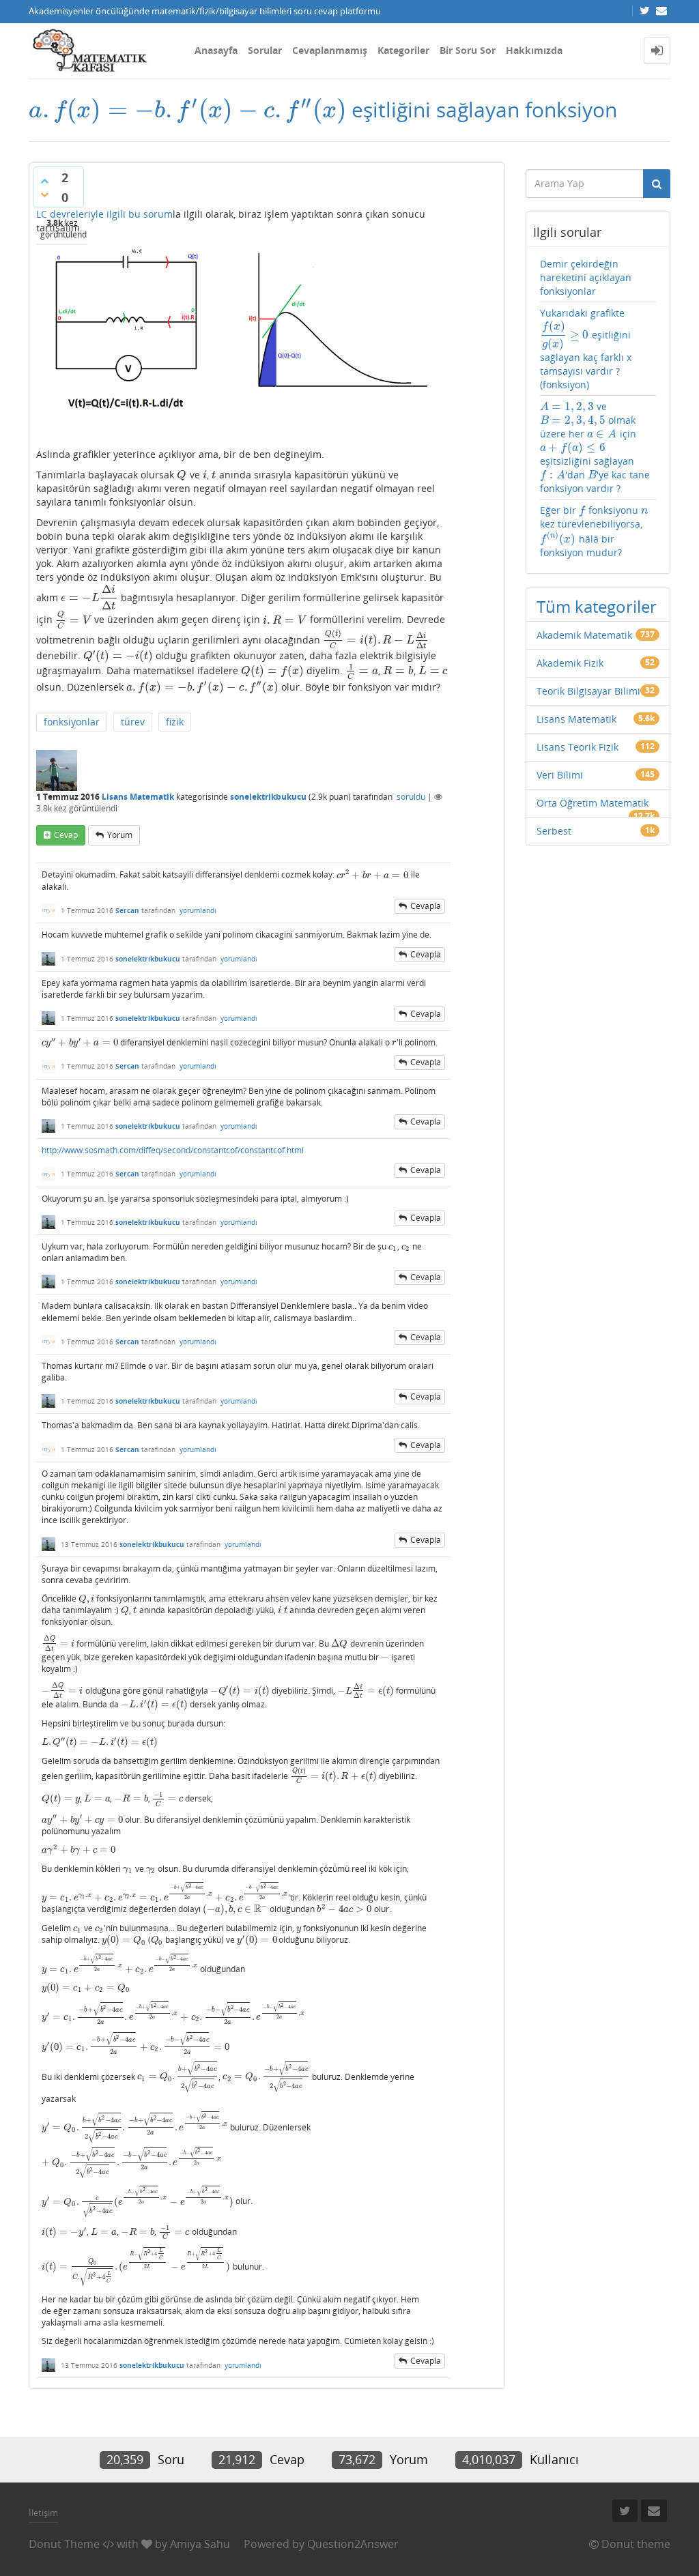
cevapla (426, 906)
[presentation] (187, 110)
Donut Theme (64, 2544)
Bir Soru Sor (468, 50)
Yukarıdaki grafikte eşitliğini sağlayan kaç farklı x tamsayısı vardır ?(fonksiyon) (586, 349)
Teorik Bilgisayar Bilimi (588, 691)
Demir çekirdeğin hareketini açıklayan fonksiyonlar (586, 277)
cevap (66, 835)
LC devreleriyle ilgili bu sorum (104, 214)
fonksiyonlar (72, 722)
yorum (120, 835)
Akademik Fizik (570, 663)
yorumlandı (198, 910)
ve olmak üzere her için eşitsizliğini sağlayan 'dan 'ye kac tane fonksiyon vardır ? (595, 447)
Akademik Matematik (584, 635)
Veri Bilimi (560, 775)
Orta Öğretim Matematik (593, 803)
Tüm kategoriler (597, 606)
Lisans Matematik (138, 797)
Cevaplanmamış (330, 50)
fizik (175, 722)
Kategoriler (403, 50)
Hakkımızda (534, 50)
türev (133, 722)
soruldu (411, 797)
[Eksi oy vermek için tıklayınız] (44, 194)
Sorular (265, 50)
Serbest (554, 831)
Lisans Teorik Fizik (577, 747)
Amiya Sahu (200, 2544)
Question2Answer (353, 2544)
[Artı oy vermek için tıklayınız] (44, 181)
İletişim (43, 2513)
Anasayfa (216, 50)
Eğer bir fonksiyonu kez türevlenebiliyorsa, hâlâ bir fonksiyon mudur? (594, 531)
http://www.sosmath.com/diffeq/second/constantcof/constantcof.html (173, 1150)
